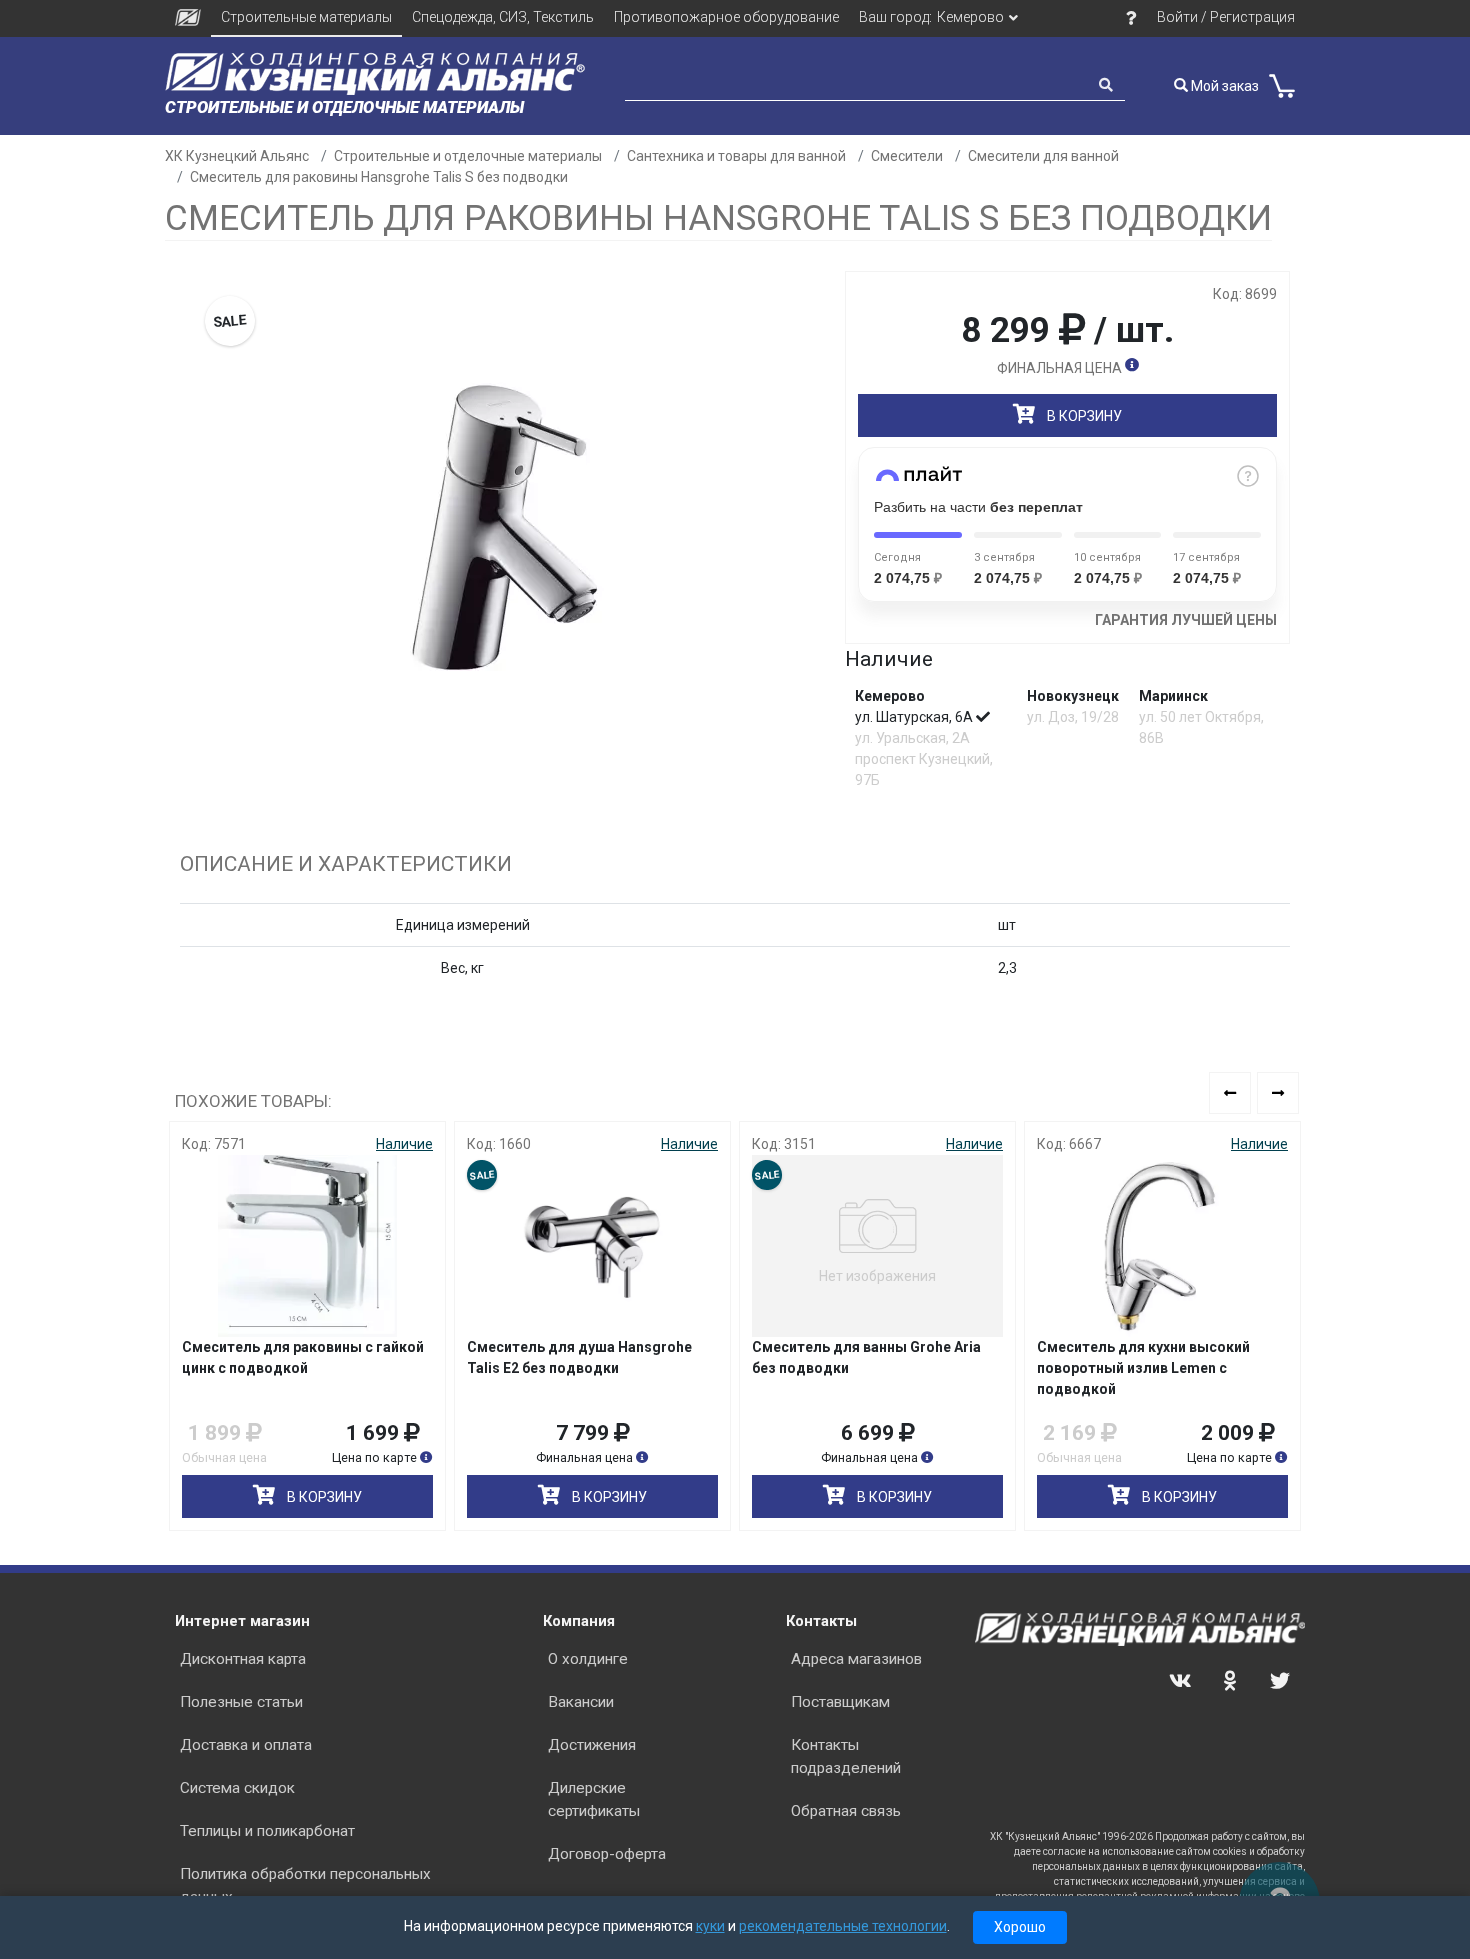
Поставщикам (840, 1702)
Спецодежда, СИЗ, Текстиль (503, 17)
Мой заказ (1223, 86)
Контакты (821, 1621)
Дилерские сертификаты (594, 1799)
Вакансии (581, 1702)
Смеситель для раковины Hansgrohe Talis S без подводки (379, 177)
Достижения (592, 1745)
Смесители (907, 156)
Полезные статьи (241, 1702)
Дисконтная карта (243, 1659)
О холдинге (588, 1659)
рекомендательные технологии (843, 1926)
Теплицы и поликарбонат (267, 1831)
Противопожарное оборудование (726, 17)
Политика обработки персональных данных (305, 1885)
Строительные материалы (306, 17)
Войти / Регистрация (1226, 17)
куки (710, 1926)
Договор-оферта (607, 1854)
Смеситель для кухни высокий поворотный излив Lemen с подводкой (1143, 1368)
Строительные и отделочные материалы (468, 156)
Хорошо (1020, 1927)
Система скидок (237, 1788)
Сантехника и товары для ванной (736, 156)
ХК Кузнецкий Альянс (237, 156)
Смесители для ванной (1043, 156)
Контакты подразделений (846, 1756)
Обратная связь (846, 1811)
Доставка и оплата (246, 1745)
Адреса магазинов (856, 1659)
